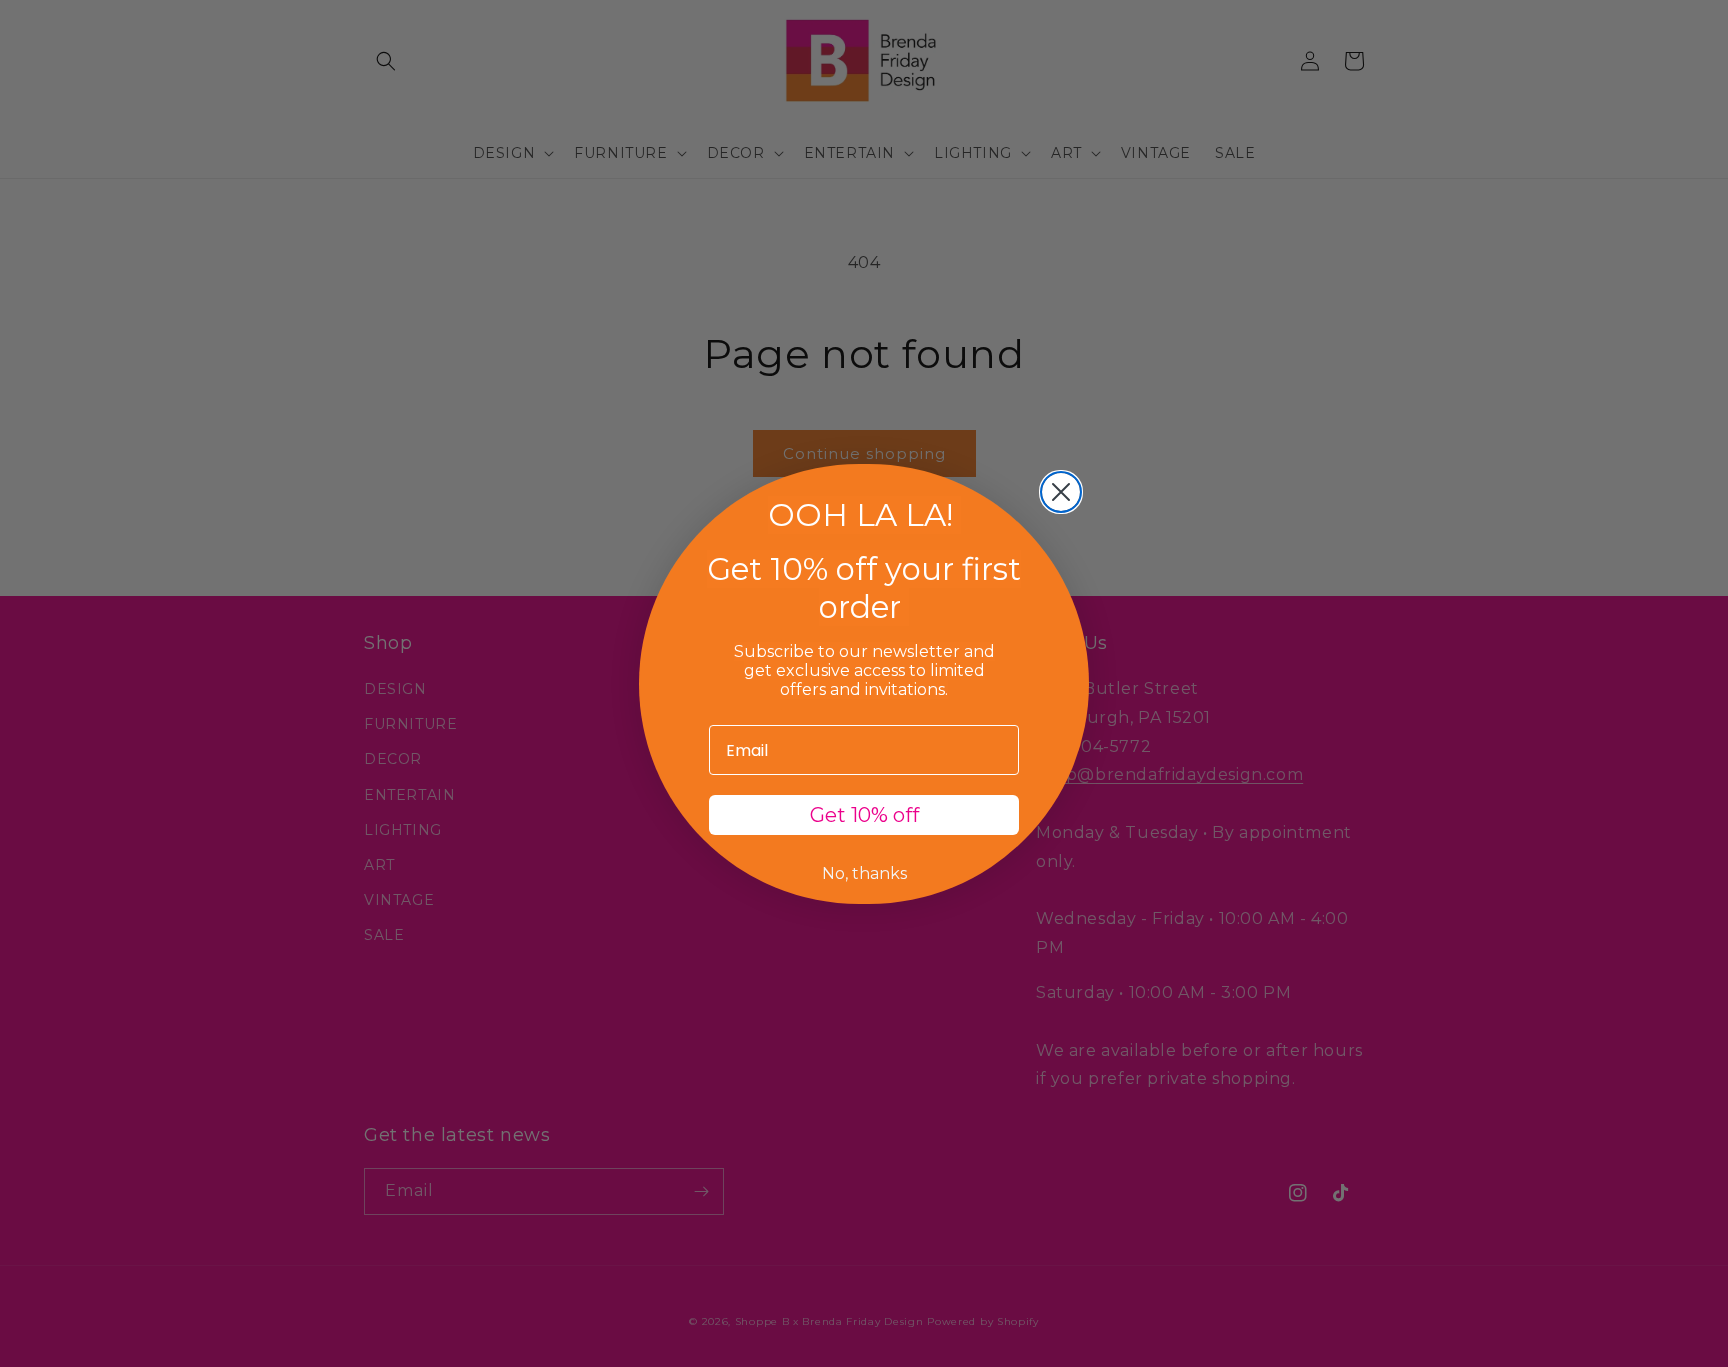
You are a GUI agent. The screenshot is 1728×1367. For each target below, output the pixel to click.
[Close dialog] (1061, 492)
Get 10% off (864, 815)
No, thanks (864, 873)
